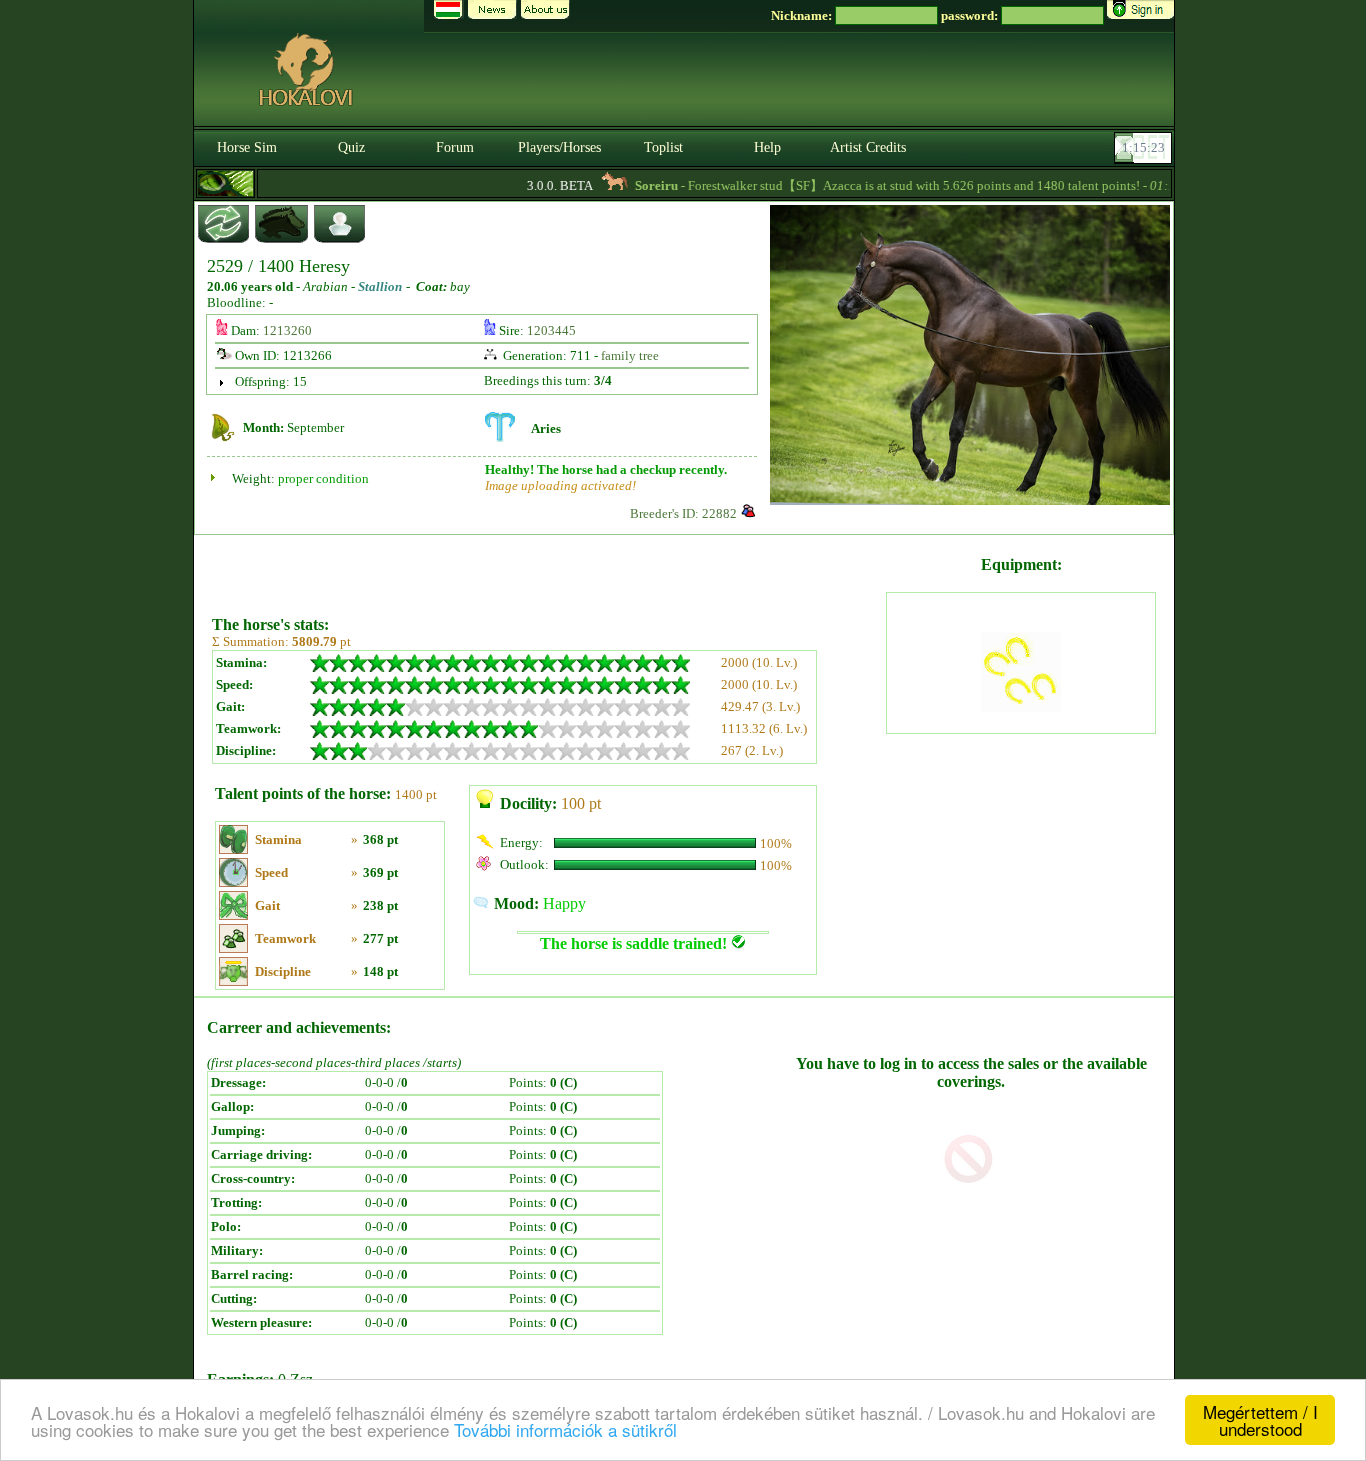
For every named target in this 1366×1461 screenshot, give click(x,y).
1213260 (287, 330)
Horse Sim (247, 147)
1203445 (551, 330)
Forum (455, 147)
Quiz (351, 147)
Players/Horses (559, 147)
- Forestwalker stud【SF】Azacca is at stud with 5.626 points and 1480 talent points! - (886, 185)
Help (767, 147)
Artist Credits (868, 147)
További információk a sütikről (565, 1429)
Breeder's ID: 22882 (683, 513)
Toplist (663, 147)
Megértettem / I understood (1260, 1420)
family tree (630, 355)
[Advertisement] (547, 568)
